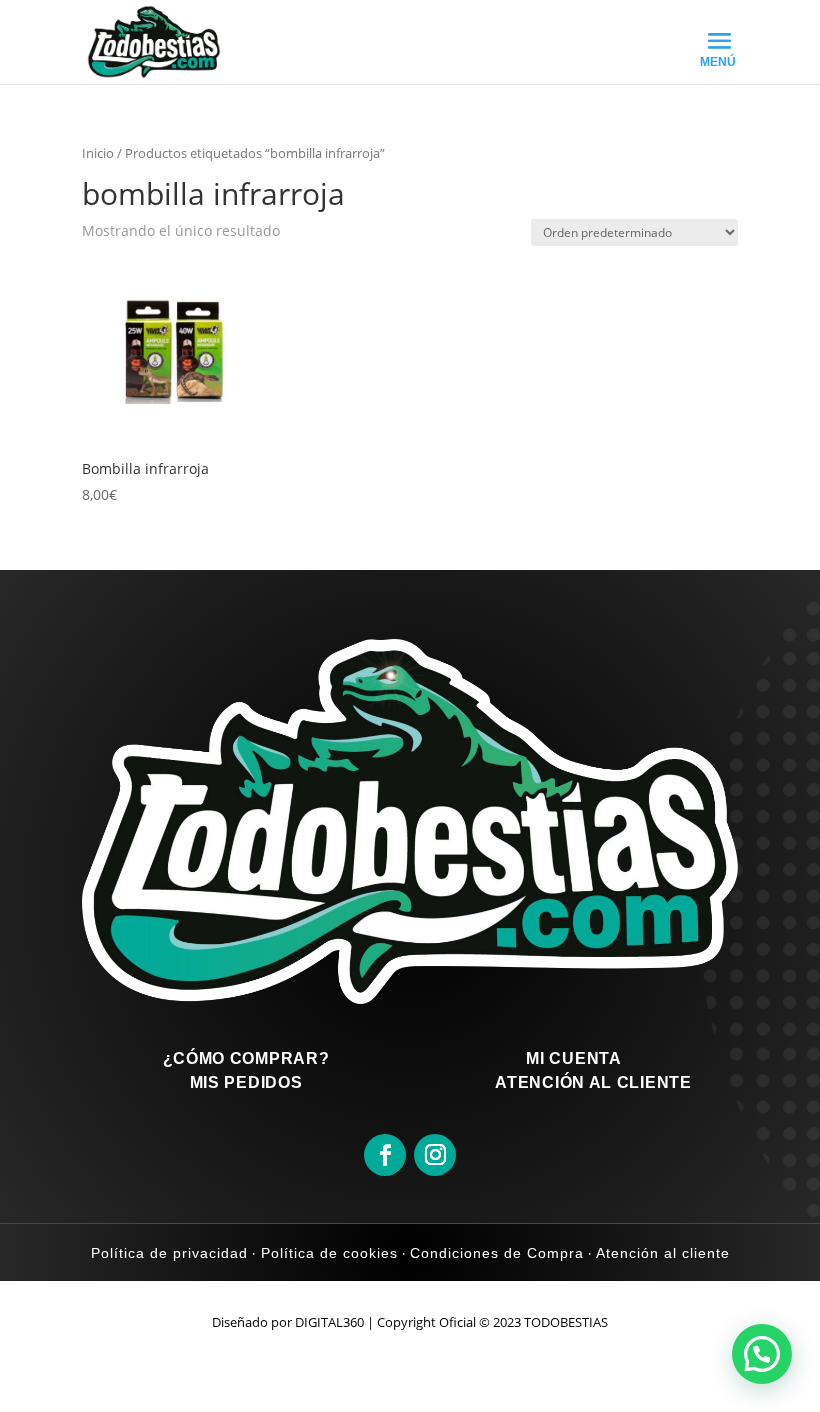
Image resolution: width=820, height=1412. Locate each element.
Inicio (98, 153)
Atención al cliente (661, 1253)
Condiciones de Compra (497, 1253)
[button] (762, 1354)
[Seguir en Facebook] (385, 1155)
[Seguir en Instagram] (435, 1155)
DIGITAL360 (329, 1322)
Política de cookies (327, 1253)
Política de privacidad (169, 1253)
